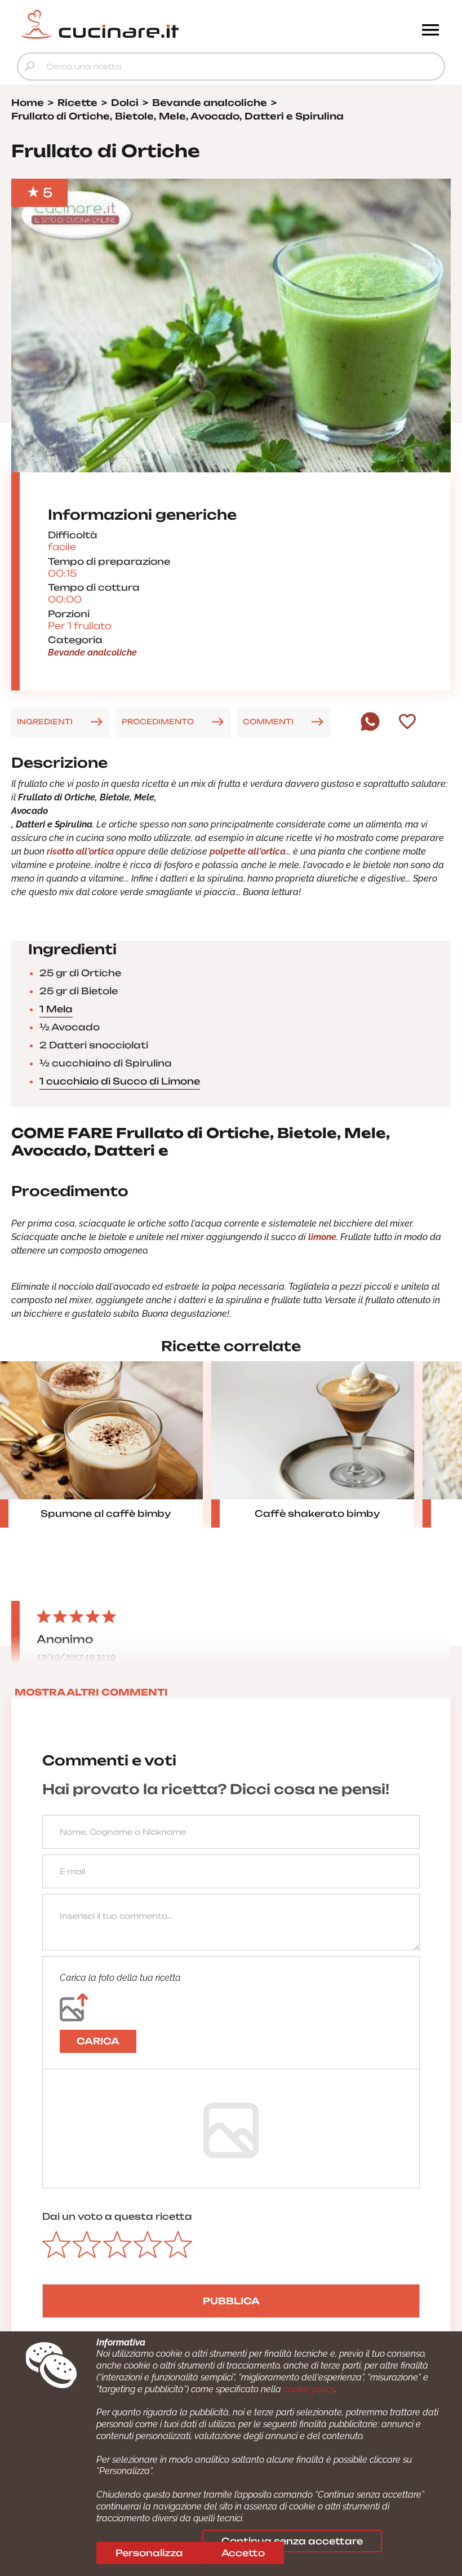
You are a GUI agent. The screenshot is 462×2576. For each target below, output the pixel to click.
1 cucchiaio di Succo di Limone (120, 1081)
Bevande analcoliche (92, 652)
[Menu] (430, 31)
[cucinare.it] (177, 24)
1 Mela (56, 1009)
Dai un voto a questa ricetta (117, 2216)
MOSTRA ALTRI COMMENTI (91, 1692)
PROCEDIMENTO (158, 722)
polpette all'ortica (248, 851)
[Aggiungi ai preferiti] (407, 723)
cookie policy (309, 2389)
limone (321, 1237)
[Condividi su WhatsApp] (370, 728)
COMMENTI (268, 722)
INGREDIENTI (45, 722)
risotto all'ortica (80, 851)
